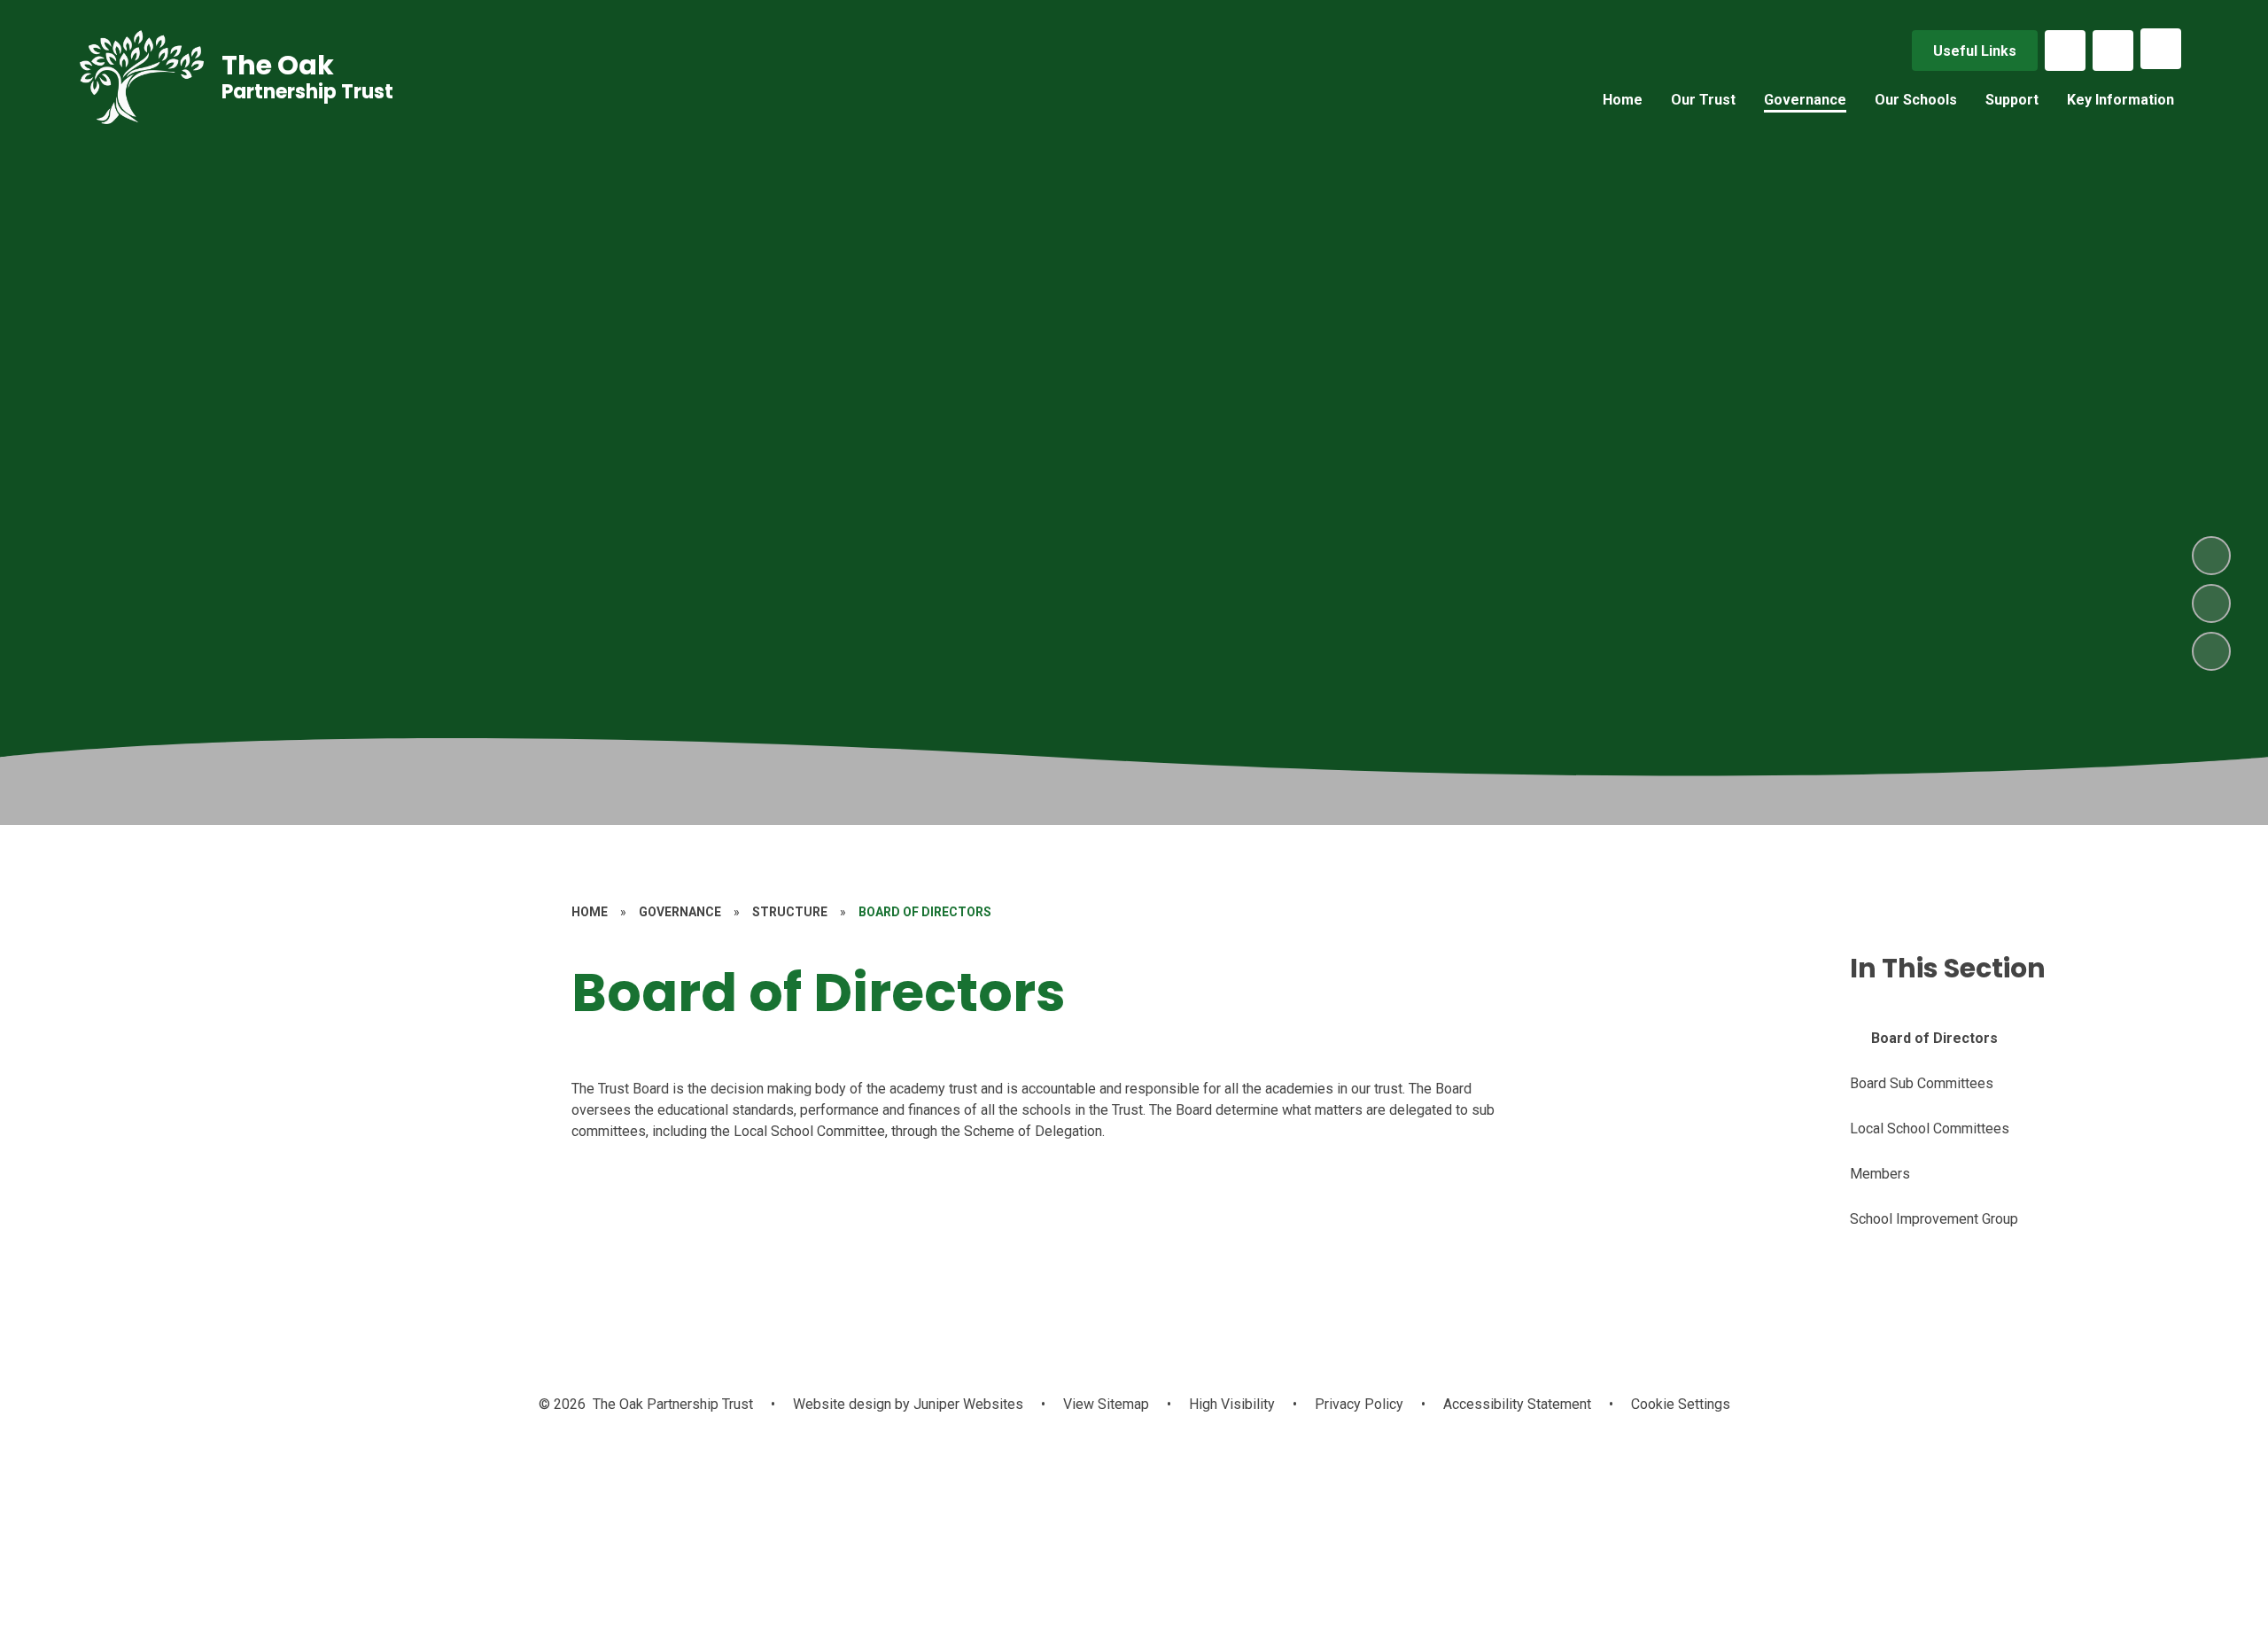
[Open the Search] (2113, 51)
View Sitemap (1106, 1404)
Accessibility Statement (1517, 1404)
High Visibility (1232, 1404)
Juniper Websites (967, 1404)
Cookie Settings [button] (1681, 1404)
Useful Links (1975, 51)
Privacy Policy (1359, 1404)
